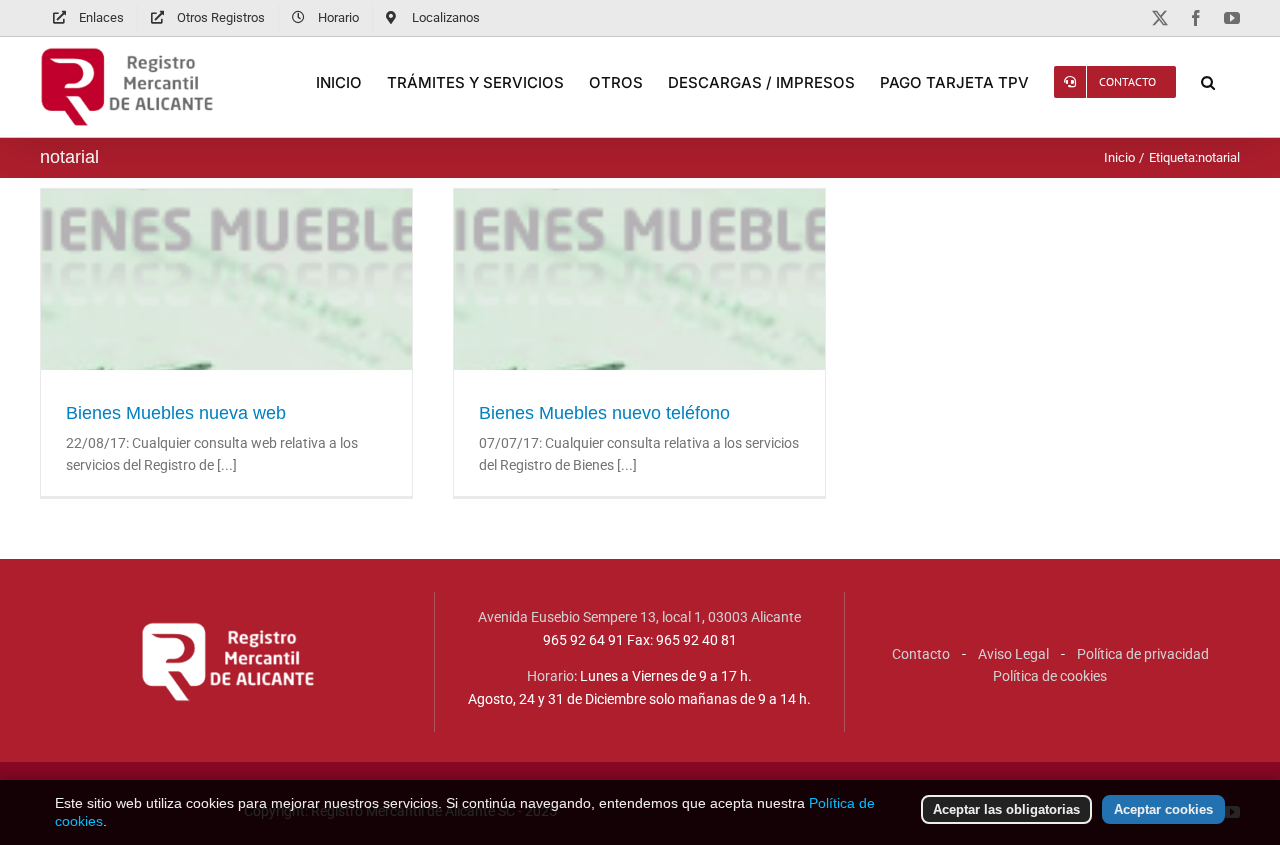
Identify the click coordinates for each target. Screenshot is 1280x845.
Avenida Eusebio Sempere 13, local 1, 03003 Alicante (639, 617)
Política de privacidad (1143, 654)
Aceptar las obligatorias (1006, 809)
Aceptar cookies (1163, 809)
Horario (550, 676)
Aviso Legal (1013, 654)
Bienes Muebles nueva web (226, 325)
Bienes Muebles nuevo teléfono (639, 325)
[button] (1208, 82)
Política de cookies (1050, 676)
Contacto (921, 654)
